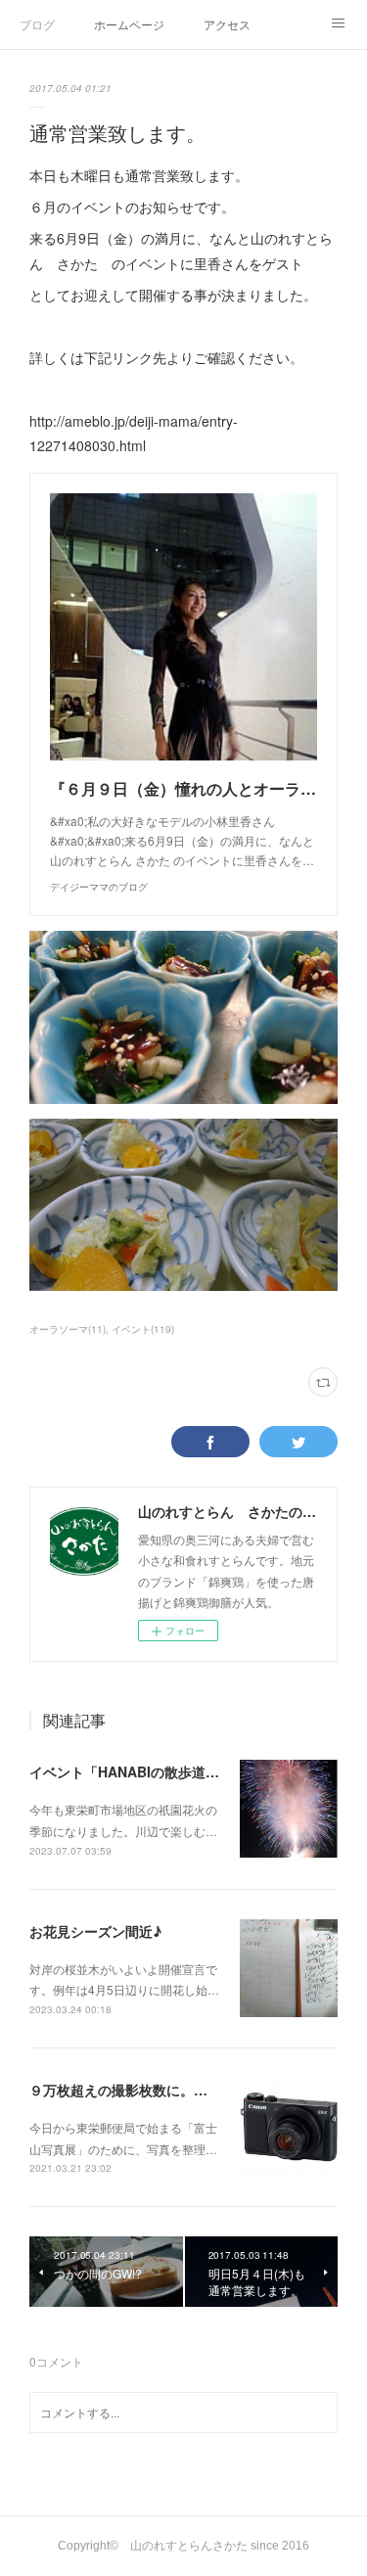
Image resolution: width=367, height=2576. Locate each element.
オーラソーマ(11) (68, 1329)
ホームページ (129, 24)
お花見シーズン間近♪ (95, 1931)
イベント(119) (143, 1329)
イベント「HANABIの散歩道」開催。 (145, 1771)
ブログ (37, 24)
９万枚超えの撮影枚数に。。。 (125, 2090)
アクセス (227, 24)
